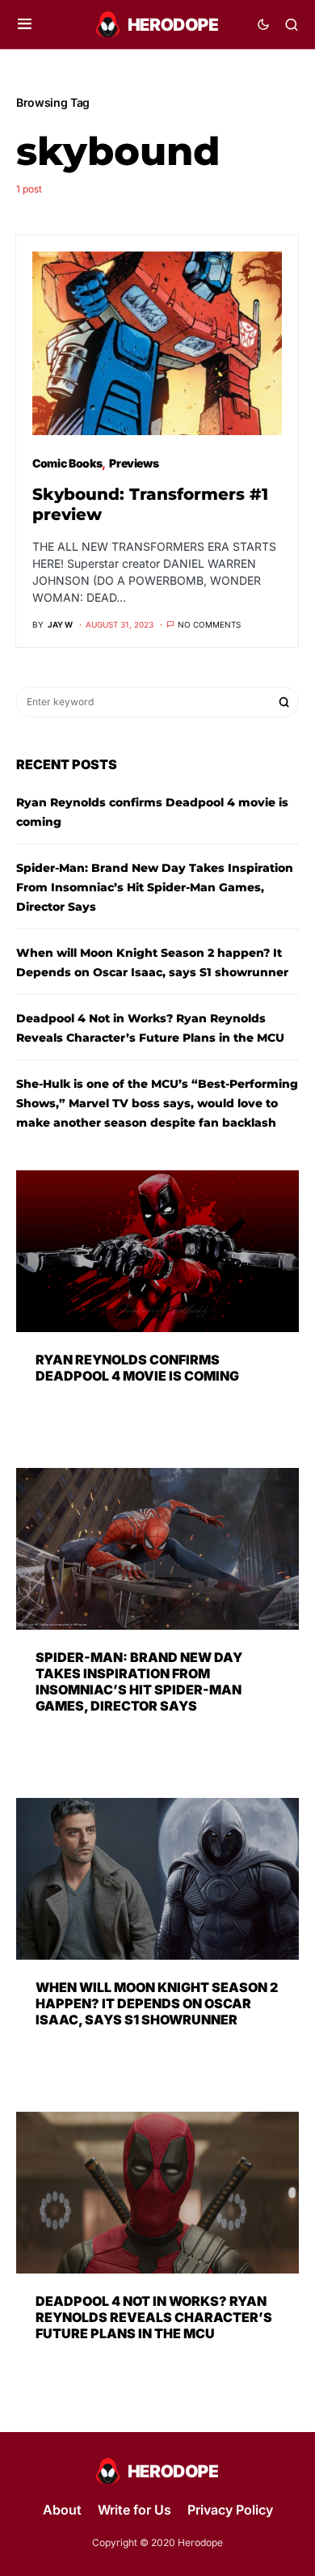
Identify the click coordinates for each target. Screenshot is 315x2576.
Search (284, 702)
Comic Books (67, 463)
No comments (209, 624)
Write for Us (134, 2510)
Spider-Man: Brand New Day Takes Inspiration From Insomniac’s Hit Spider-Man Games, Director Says (155, 887)
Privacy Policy (230, 2510)
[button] (25, 24)
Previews (134, 463)
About (62, 2510)
